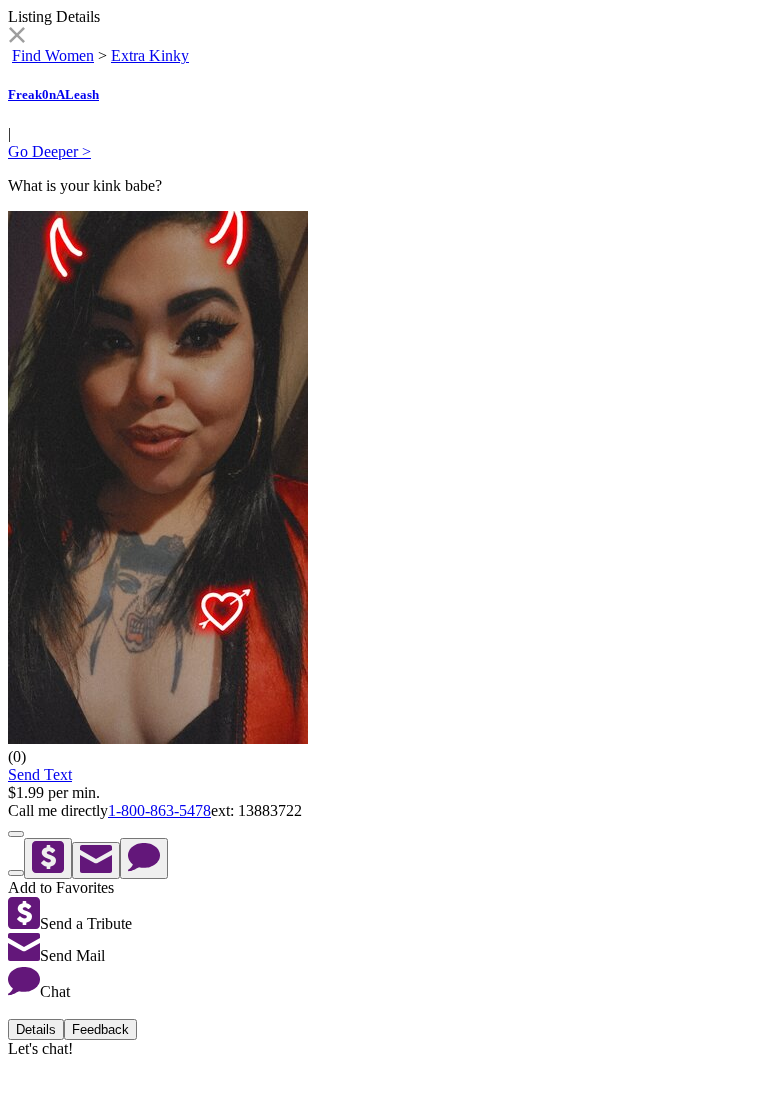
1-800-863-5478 (159, 810)
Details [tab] (36, 1029)
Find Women (53, 55)
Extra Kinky (150, 55)
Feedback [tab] (100, 1029)
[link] (16, 37)
